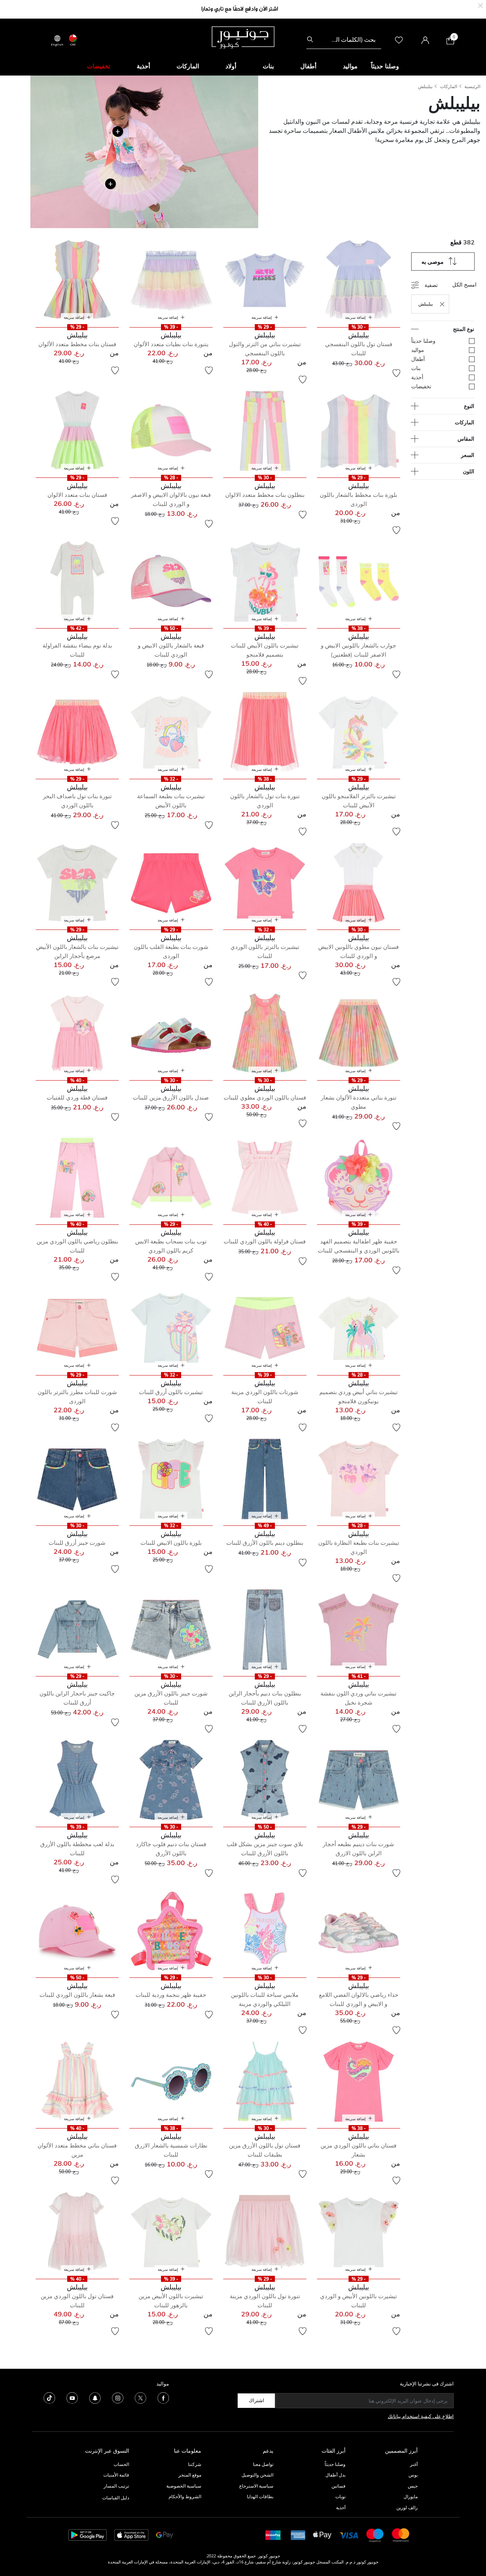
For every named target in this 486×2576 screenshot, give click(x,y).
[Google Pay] (165, 2534)
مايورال (411, 2496)
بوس (413, 2475)
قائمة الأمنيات (116, 2475)
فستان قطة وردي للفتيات (77, 1097)
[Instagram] (118, 2397)
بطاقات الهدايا (260, 2496)
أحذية (341, 2507)
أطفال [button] (308, 66)
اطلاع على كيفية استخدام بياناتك (421, 2416)
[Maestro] (375, 2534)
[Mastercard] (401, 2534)
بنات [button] (268, 66)
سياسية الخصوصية (184, 2486)
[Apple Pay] (322, 2534)
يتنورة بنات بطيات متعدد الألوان (171, 344)
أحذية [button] (143, 66)
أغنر (414, 2464)
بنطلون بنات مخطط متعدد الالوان (265, 495)
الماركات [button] (188, 66)
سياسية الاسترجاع (256, 2486)
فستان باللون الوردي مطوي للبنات (265, 1097)
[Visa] (349, 2535)
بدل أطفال (335, 2475)
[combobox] (344, 39)
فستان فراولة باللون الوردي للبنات (265, 1241)
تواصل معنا (263, 2464)
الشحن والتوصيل (257, 2475)
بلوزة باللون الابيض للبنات (171, 1543)
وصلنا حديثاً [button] (385, 66)
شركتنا (195, 2464)
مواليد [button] (350, 66)
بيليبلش (425, 86)
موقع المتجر (190, 2475)
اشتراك (256, 2400)
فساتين (338, 2486)
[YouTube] (72, 2397)
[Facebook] (163, 2397)
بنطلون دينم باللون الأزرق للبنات (265, 1543)
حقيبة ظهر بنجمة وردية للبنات (171, 1995)
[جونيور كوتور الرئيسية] (243, 37)
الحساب (121, 2464)
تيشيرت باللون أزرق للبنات (171, 1392)
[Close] (480, 5)
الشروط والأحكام (185, 2496)
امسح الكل (464, 284)
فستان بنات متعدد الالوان (77, 495)
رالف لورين (407, 2507)
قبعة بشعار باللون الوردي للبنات (77, 1995)
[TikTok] (49, 2397)
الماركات (449, 86)
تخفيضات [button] (99, 66)
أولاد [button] (231, 66)
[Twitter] (140, 2397)
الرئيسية (472, 86)
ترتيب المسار (116, 2486)
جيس (413, 2486)
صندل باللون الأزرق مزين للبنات (171, 1097)
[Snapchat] (95, 2397)
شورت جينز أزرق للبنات (77, 1543)
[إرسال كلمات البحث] (310, 39)
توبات (340, 2496)
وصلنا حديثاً (335, 2464)
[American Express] (298, 2534)
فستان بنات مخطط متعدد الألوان (77, 344)
